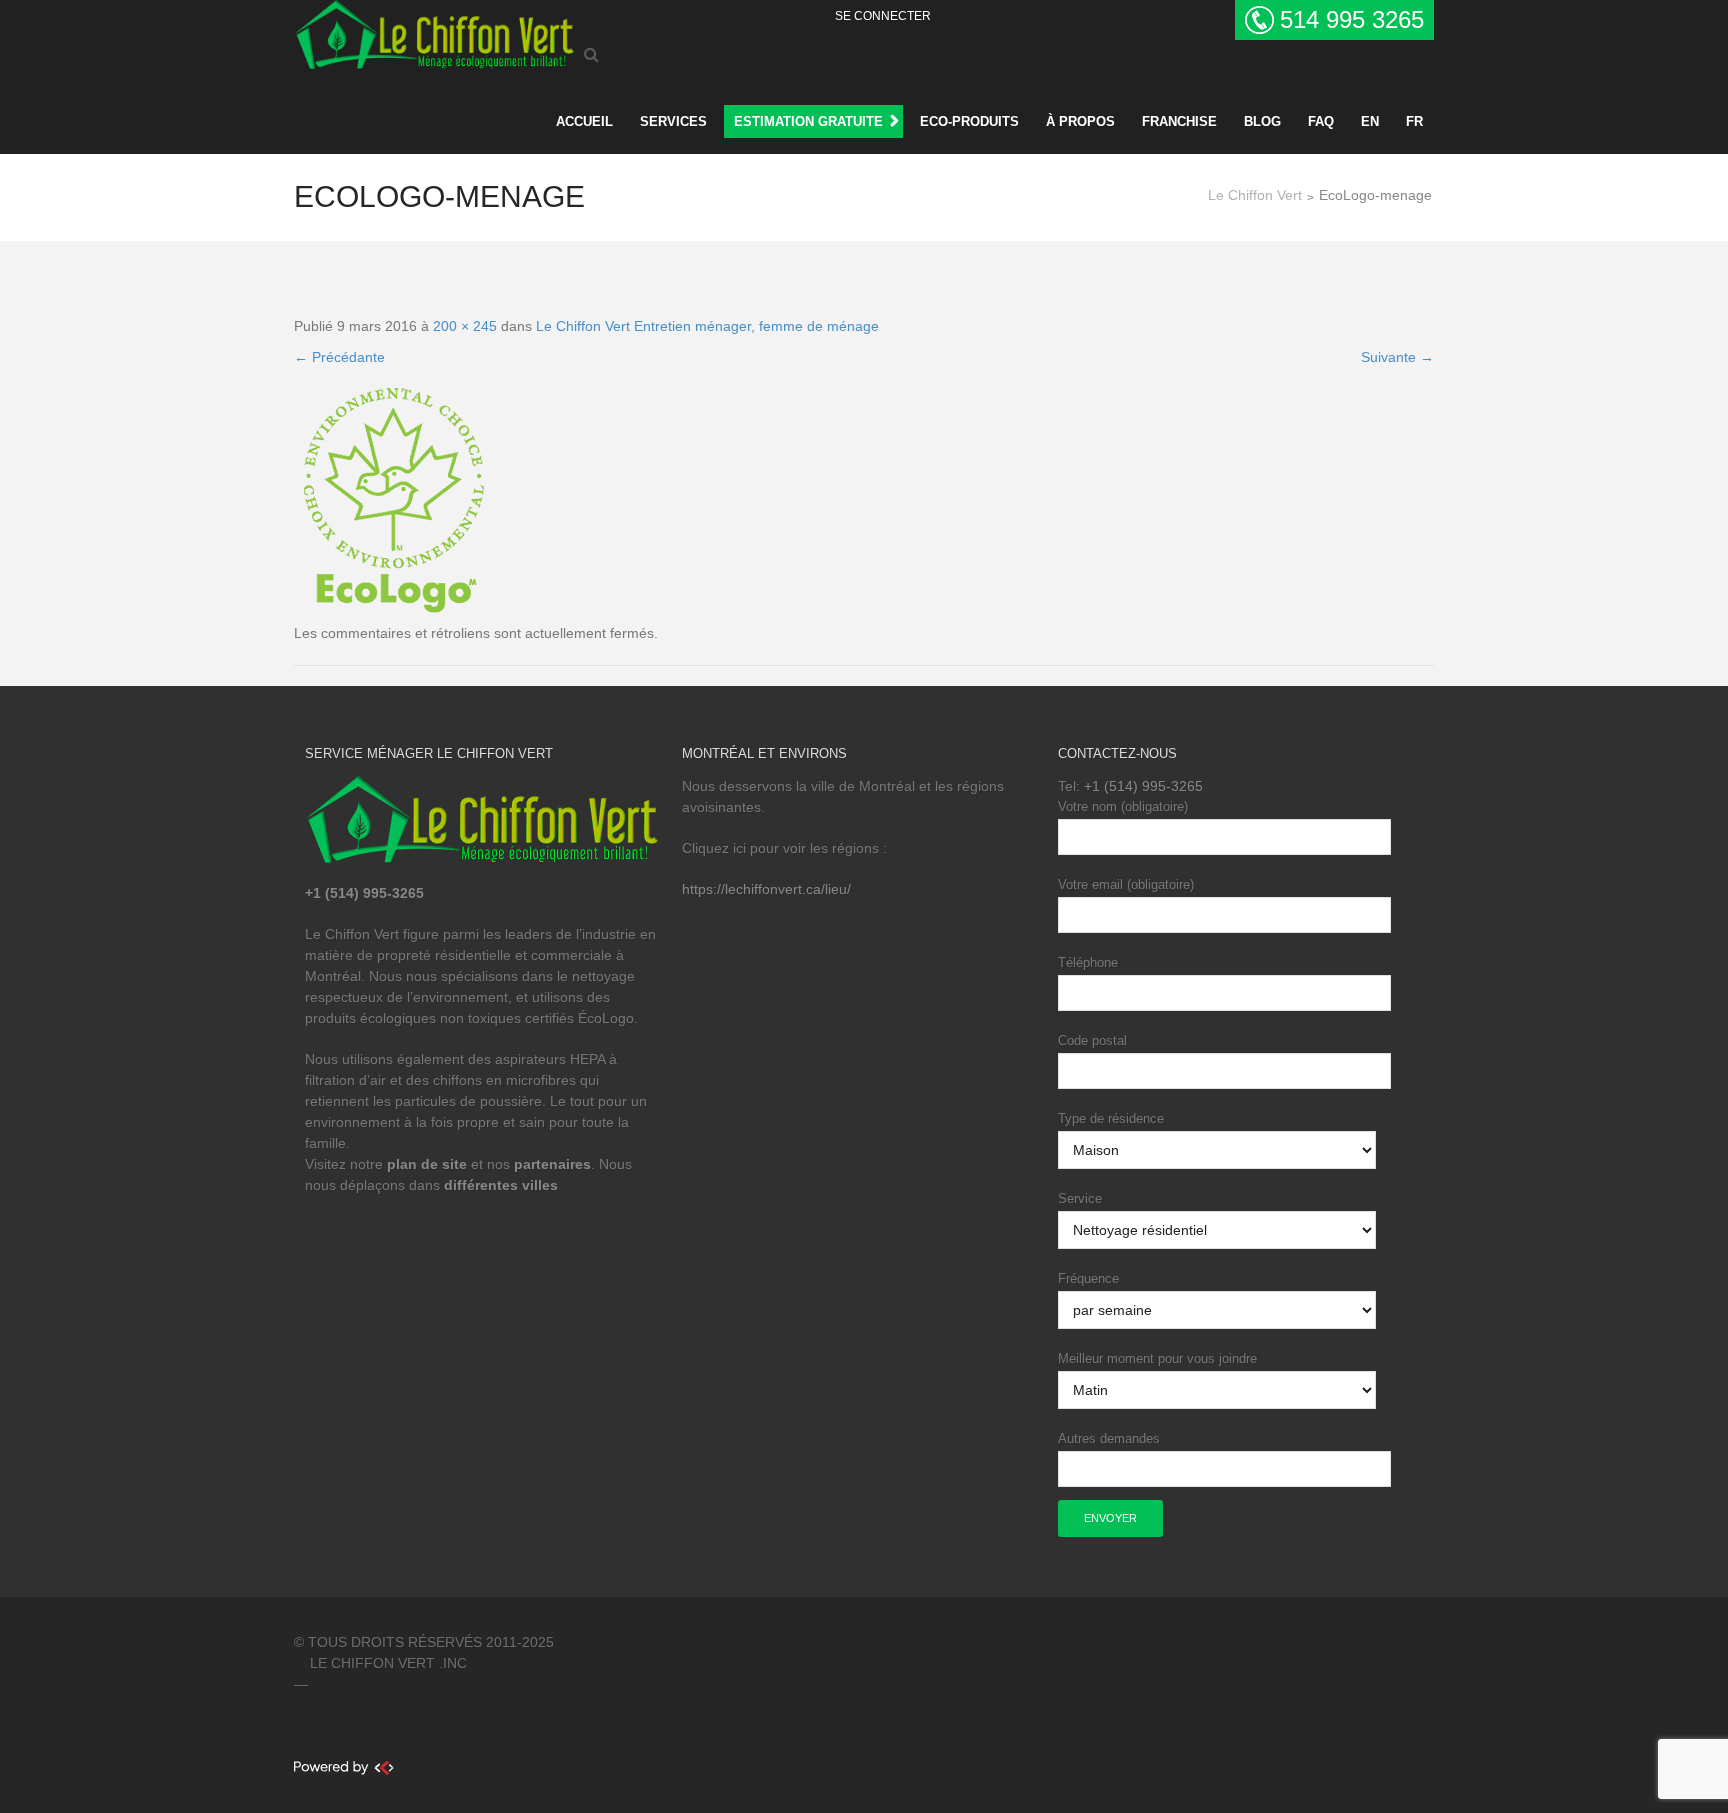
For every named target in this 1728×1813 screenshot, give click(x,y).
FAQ (1321, 121)
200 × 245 (465, 326)
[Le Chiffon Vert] (434, 31)
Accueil (584, 121)
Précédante (339, 357)
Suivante (1397, 357)
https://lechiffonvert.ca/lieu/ (766, 889)
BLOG (1262, 121)
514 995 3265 (1352, 19)
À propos (1080, 121)
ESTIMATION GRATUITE (808, 121)
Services (673, 121)
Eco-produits (969, 121)
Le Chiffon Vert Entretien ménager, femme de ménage (707, 326)
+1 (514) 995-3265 (1143, 786)
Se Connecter (883, 16)
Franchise (1179, 121)
